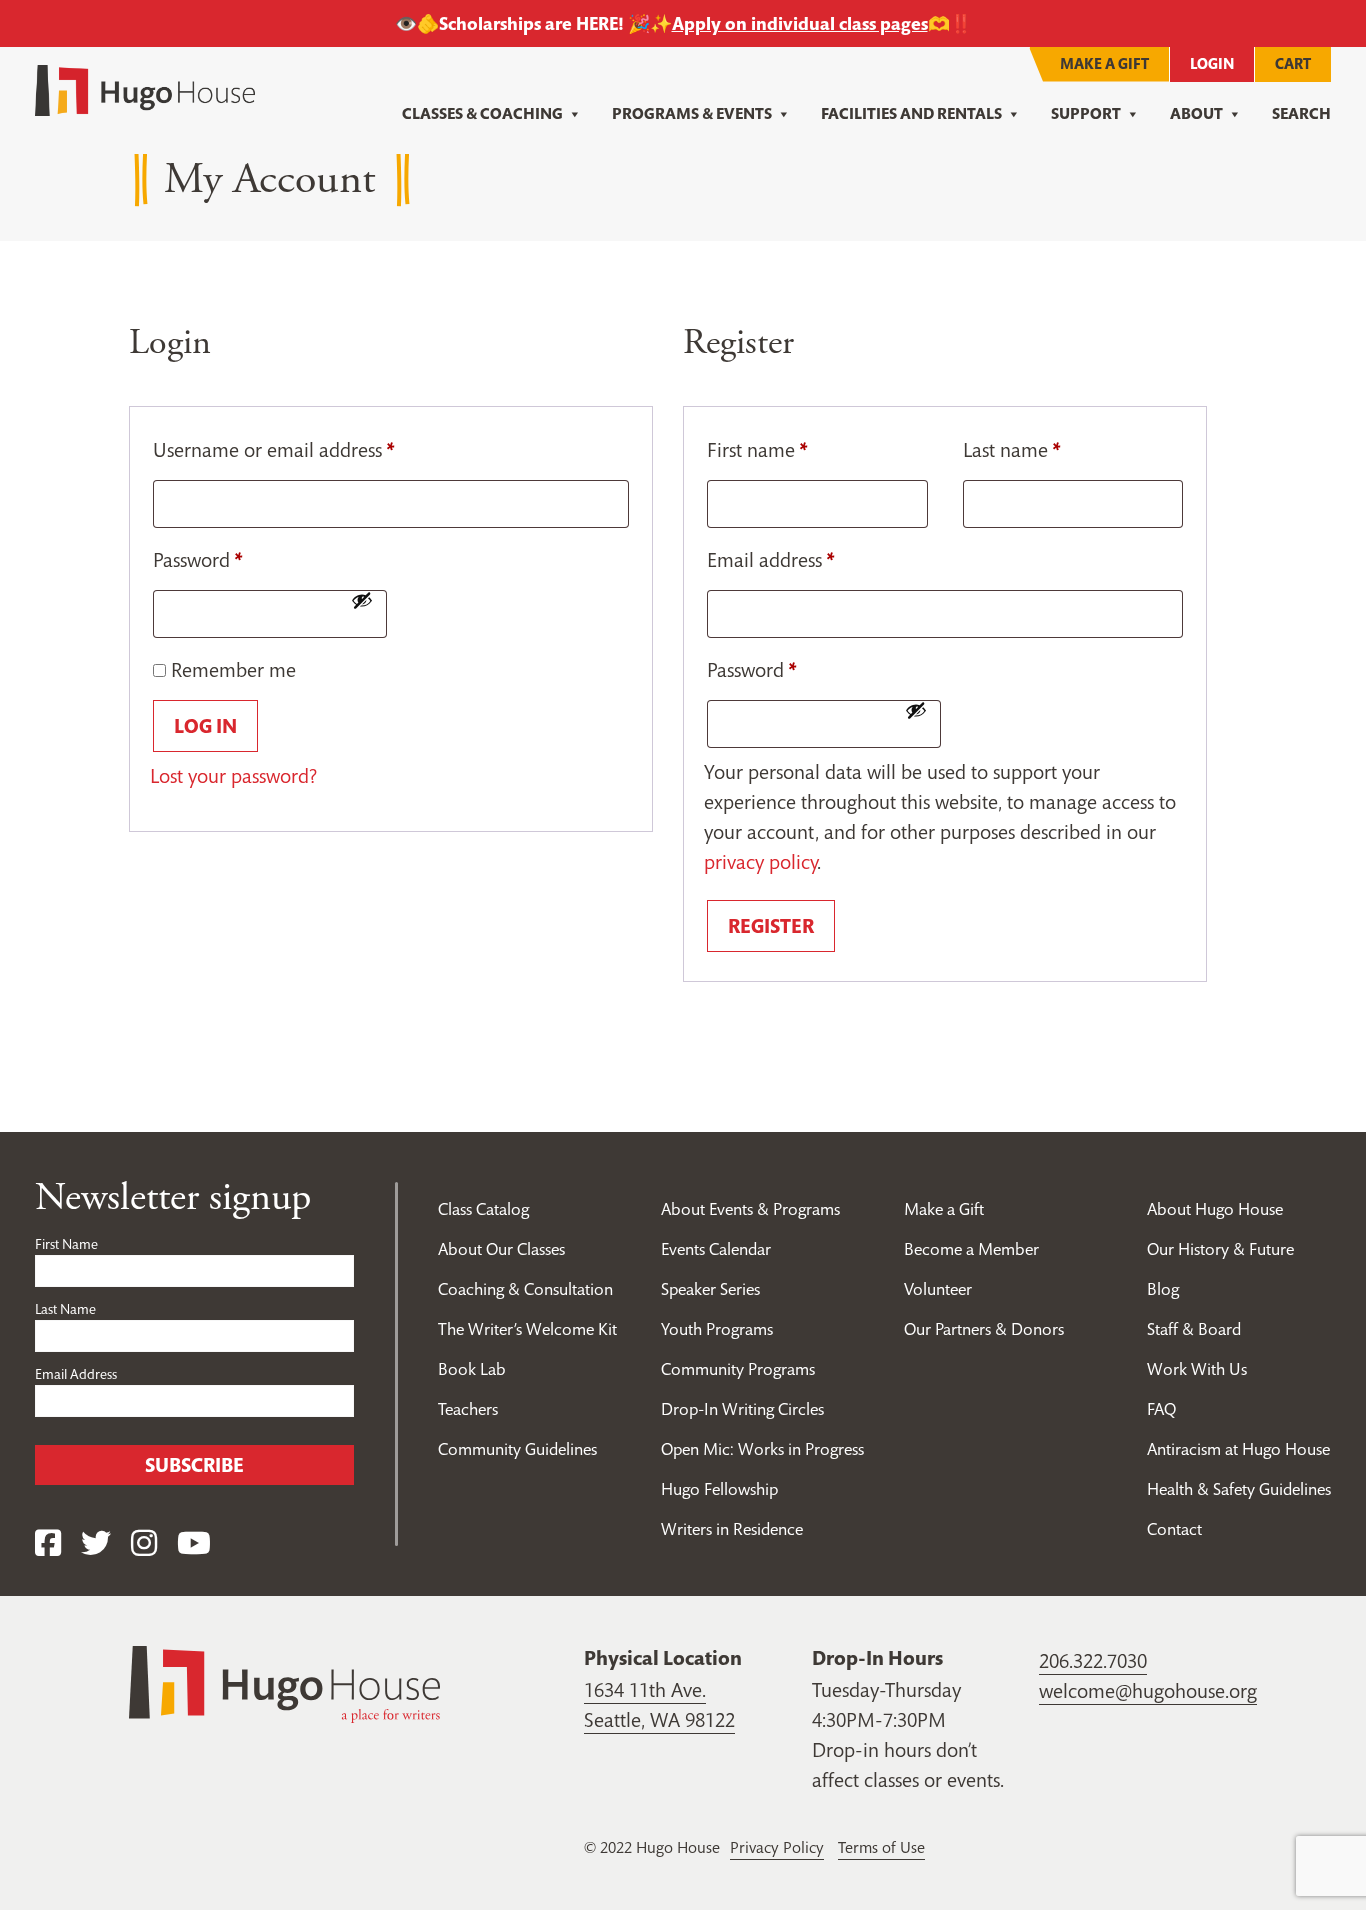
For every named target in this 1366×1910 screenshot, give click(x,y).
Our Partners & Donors (984, 1329)
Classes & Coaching (482, 113)
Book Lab (472, 1369)
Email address (770, 560)
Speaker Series (710, 1289)
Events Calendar (716, 1249)
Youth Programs (717, 1329)
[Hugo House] (284, 1682)
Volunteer (938, 1289)
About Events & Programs (750, 1209)
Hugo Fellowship (719, 1489)
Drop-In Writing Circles (742, 1409)
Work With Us (1197, 1369)
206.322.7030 (1093, 1661)
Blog (1163, 1289)
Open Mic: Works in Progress (762, 1449)
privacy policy (760, 862)
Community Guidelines (517, 1449)
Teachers (468, 1409)
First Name (66, 1244)
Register (771, 926)
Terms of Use (881, 1847)
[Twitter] (96, 1543)
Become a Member (971, 1249)
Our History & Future (1220, 1249)
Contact (1174, 1529)
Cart (1293, 63)
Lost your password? (233, 776)
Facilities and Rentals (911, 113)
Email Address (76, 1374)
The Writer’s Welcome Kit (527, 1329)
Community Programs (738, 1369)
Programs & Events (692, 113)
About (1196, 113)
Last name (1011, 450)
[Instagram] (144, 1543)
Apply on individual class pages (800, 23)
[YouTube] (194, 1543)
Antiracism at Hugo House (1238, 1449)
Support (1086, 113)
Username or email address (273, 450)
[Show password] (362, 600)
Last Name (65, 1309)
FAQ (1161, 1409)
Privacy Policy (777, 1847)
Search (1301, 113)
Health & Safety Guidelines (1239, 1489)
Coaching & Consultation (525, 1289)
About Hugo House (1215, 1209)
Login (1212, 63)
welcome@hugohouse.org (1148, 1691)
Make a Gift (1104, 63)
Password (197, 560)
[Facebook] (48, 1543)
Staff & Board (1194, 1329)
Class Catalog (483, 1209)
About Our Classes (501, 1249)
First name (757, 450)
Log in (205, 726)
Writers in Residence (732, 1529)
